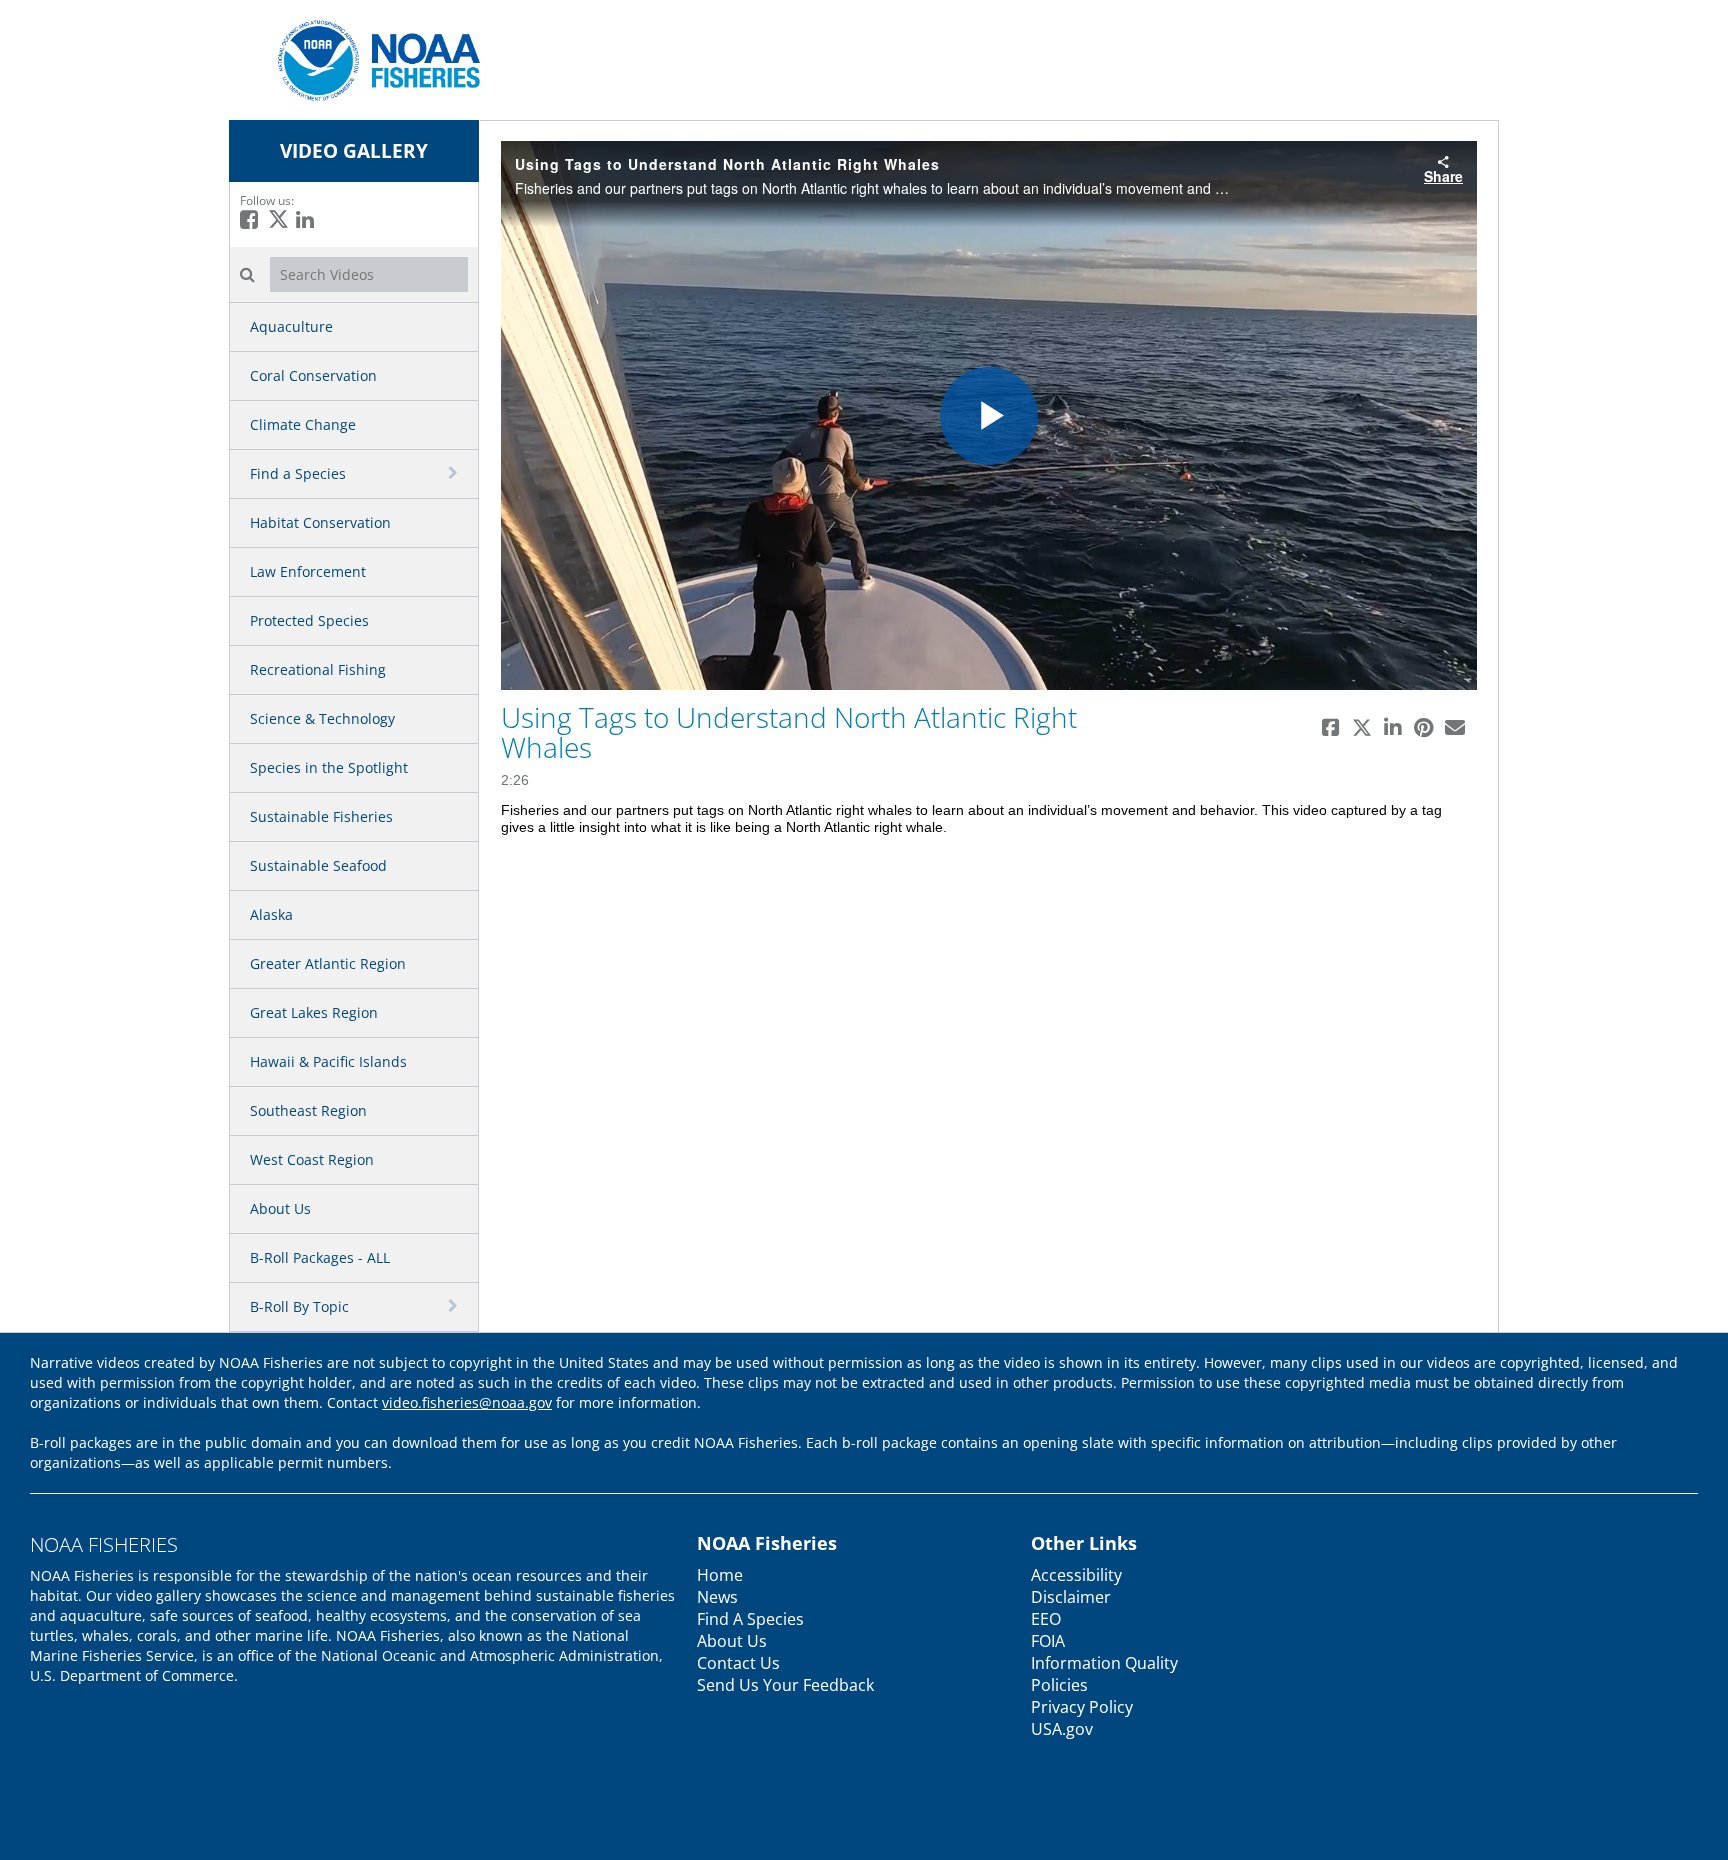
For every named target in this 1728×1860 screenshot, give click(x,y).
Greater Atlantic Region (328, 963)
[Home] (371, 58)
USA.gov (1062, 1729)
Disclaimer (1071, 1597)
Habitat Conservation (320, 522)
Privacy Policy (1082, 1707)
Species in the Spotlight (329, 767)
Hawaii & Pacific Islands (328, 1061)
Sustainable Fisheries (321, 816)
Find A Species (750, 1619)
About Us (280, 1208)
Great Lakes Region (314, 1012)
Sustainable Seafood (318, 865)
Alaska (271, 914)
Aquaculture (291, 326)
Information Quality (1104, 1663)
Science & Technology (322, 718)
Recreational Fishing (318, 669)
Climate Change (303, 424)
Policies (1059, 1685)
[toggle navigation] (455, 473)
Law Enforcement (308, 571)
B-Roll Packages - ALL (320, 1257)
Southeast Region (308, 1110)
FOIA (1048, 1641)
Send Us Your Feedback (785, 1685)
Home (720, 1575)
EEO (1046, 1619)
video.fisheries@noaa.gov (467, 1402)
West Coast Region (312, 1159)
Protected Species (309, 620)
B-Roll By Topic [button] (299, 1306)
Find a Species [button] (298, 473)
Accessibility (1076, 1575)
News (717, 1597)
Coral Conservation (313, 375)
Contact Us (738, 1663)
